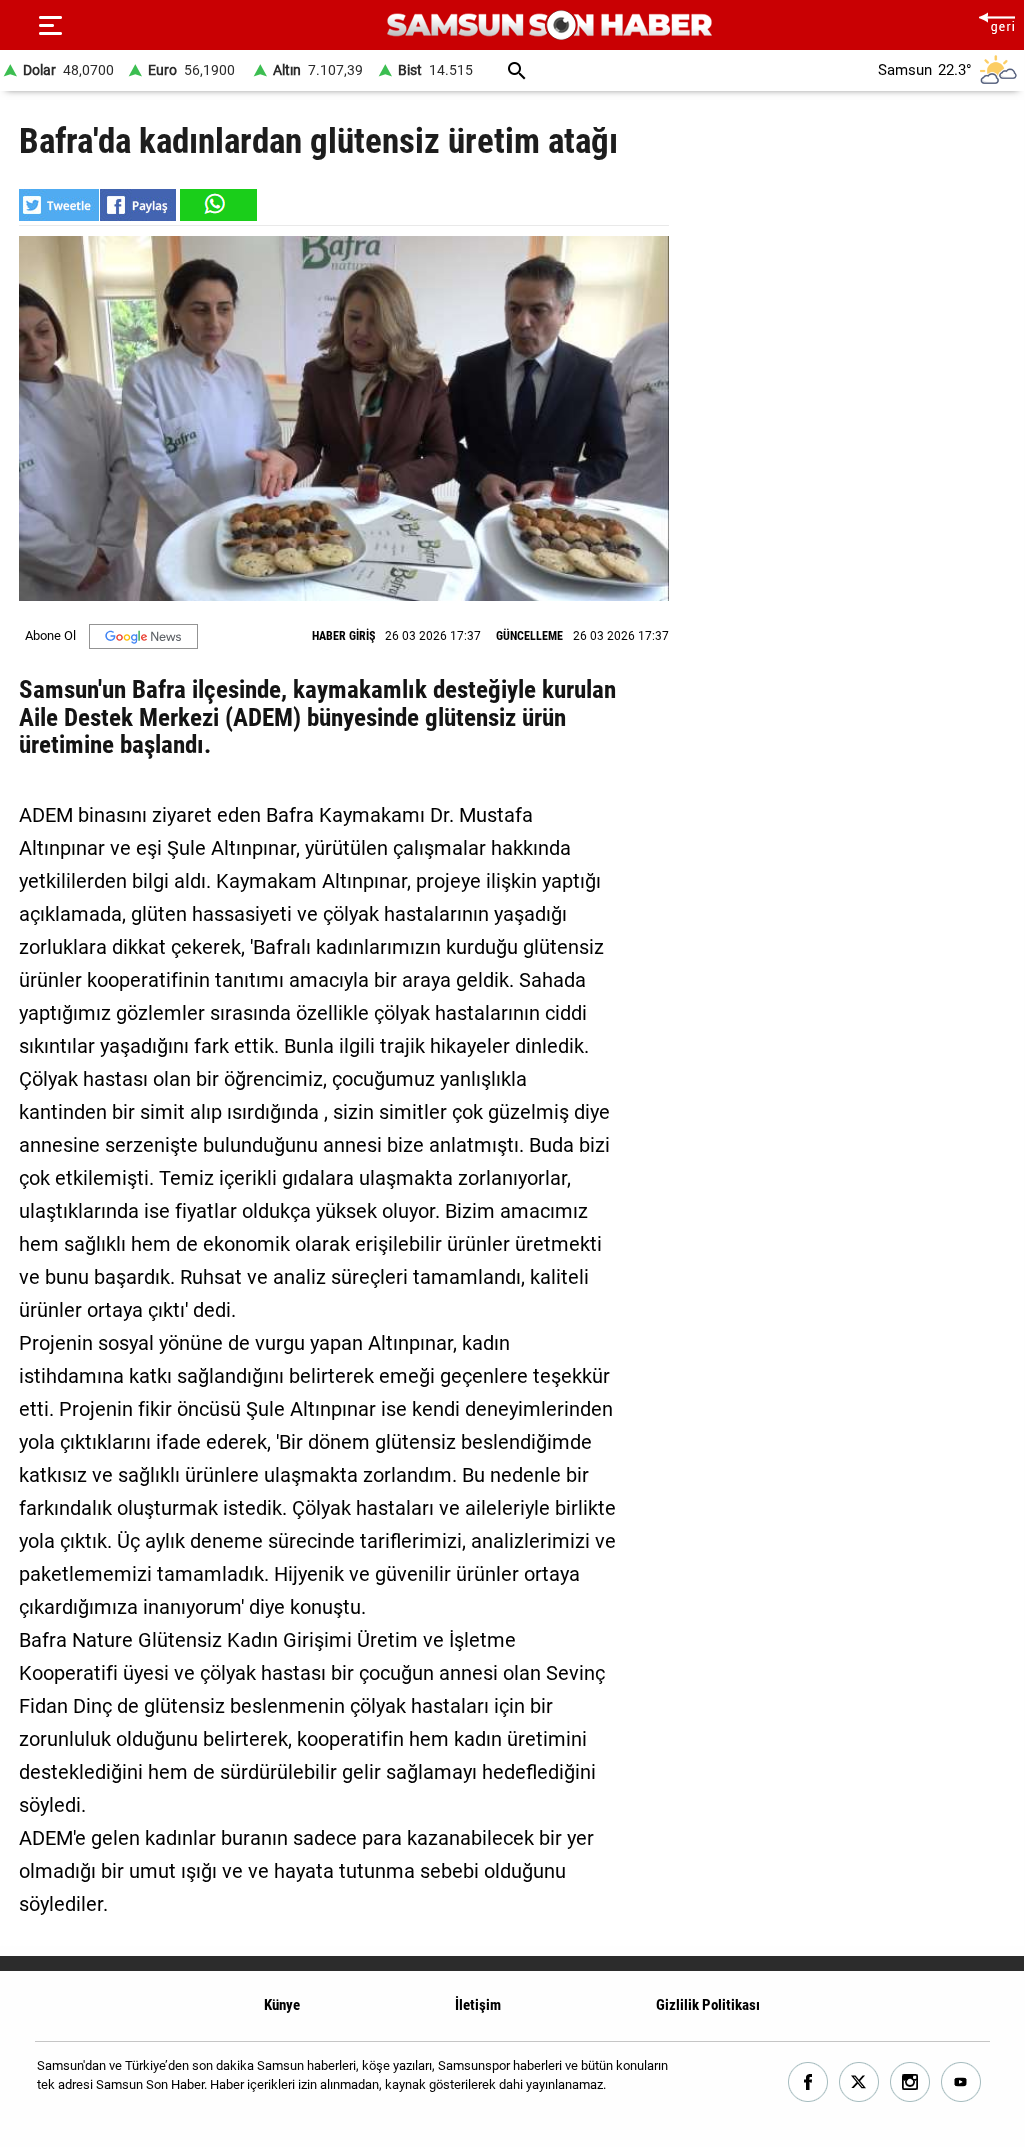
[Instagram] (910, 2082)
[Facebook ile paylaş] (138, 205)
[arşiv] (517, 70)
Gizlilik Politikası (708, 2005)
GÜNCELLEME (529, 636)
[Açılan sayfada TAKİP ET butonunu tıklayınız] (143, 636)
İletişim (478, 2005)
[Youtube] (961, 2082)
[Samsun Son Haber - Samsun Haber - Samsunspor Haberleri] (549, 25)
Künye (282, 2005)
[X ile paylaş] (59, 205)
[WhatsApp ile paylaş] (217, 205)
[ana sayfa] (996, 20)
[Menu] (50, 25)
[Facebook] (808, 2082)
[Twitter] (859, 2082)
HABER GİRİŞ (343, 636)
